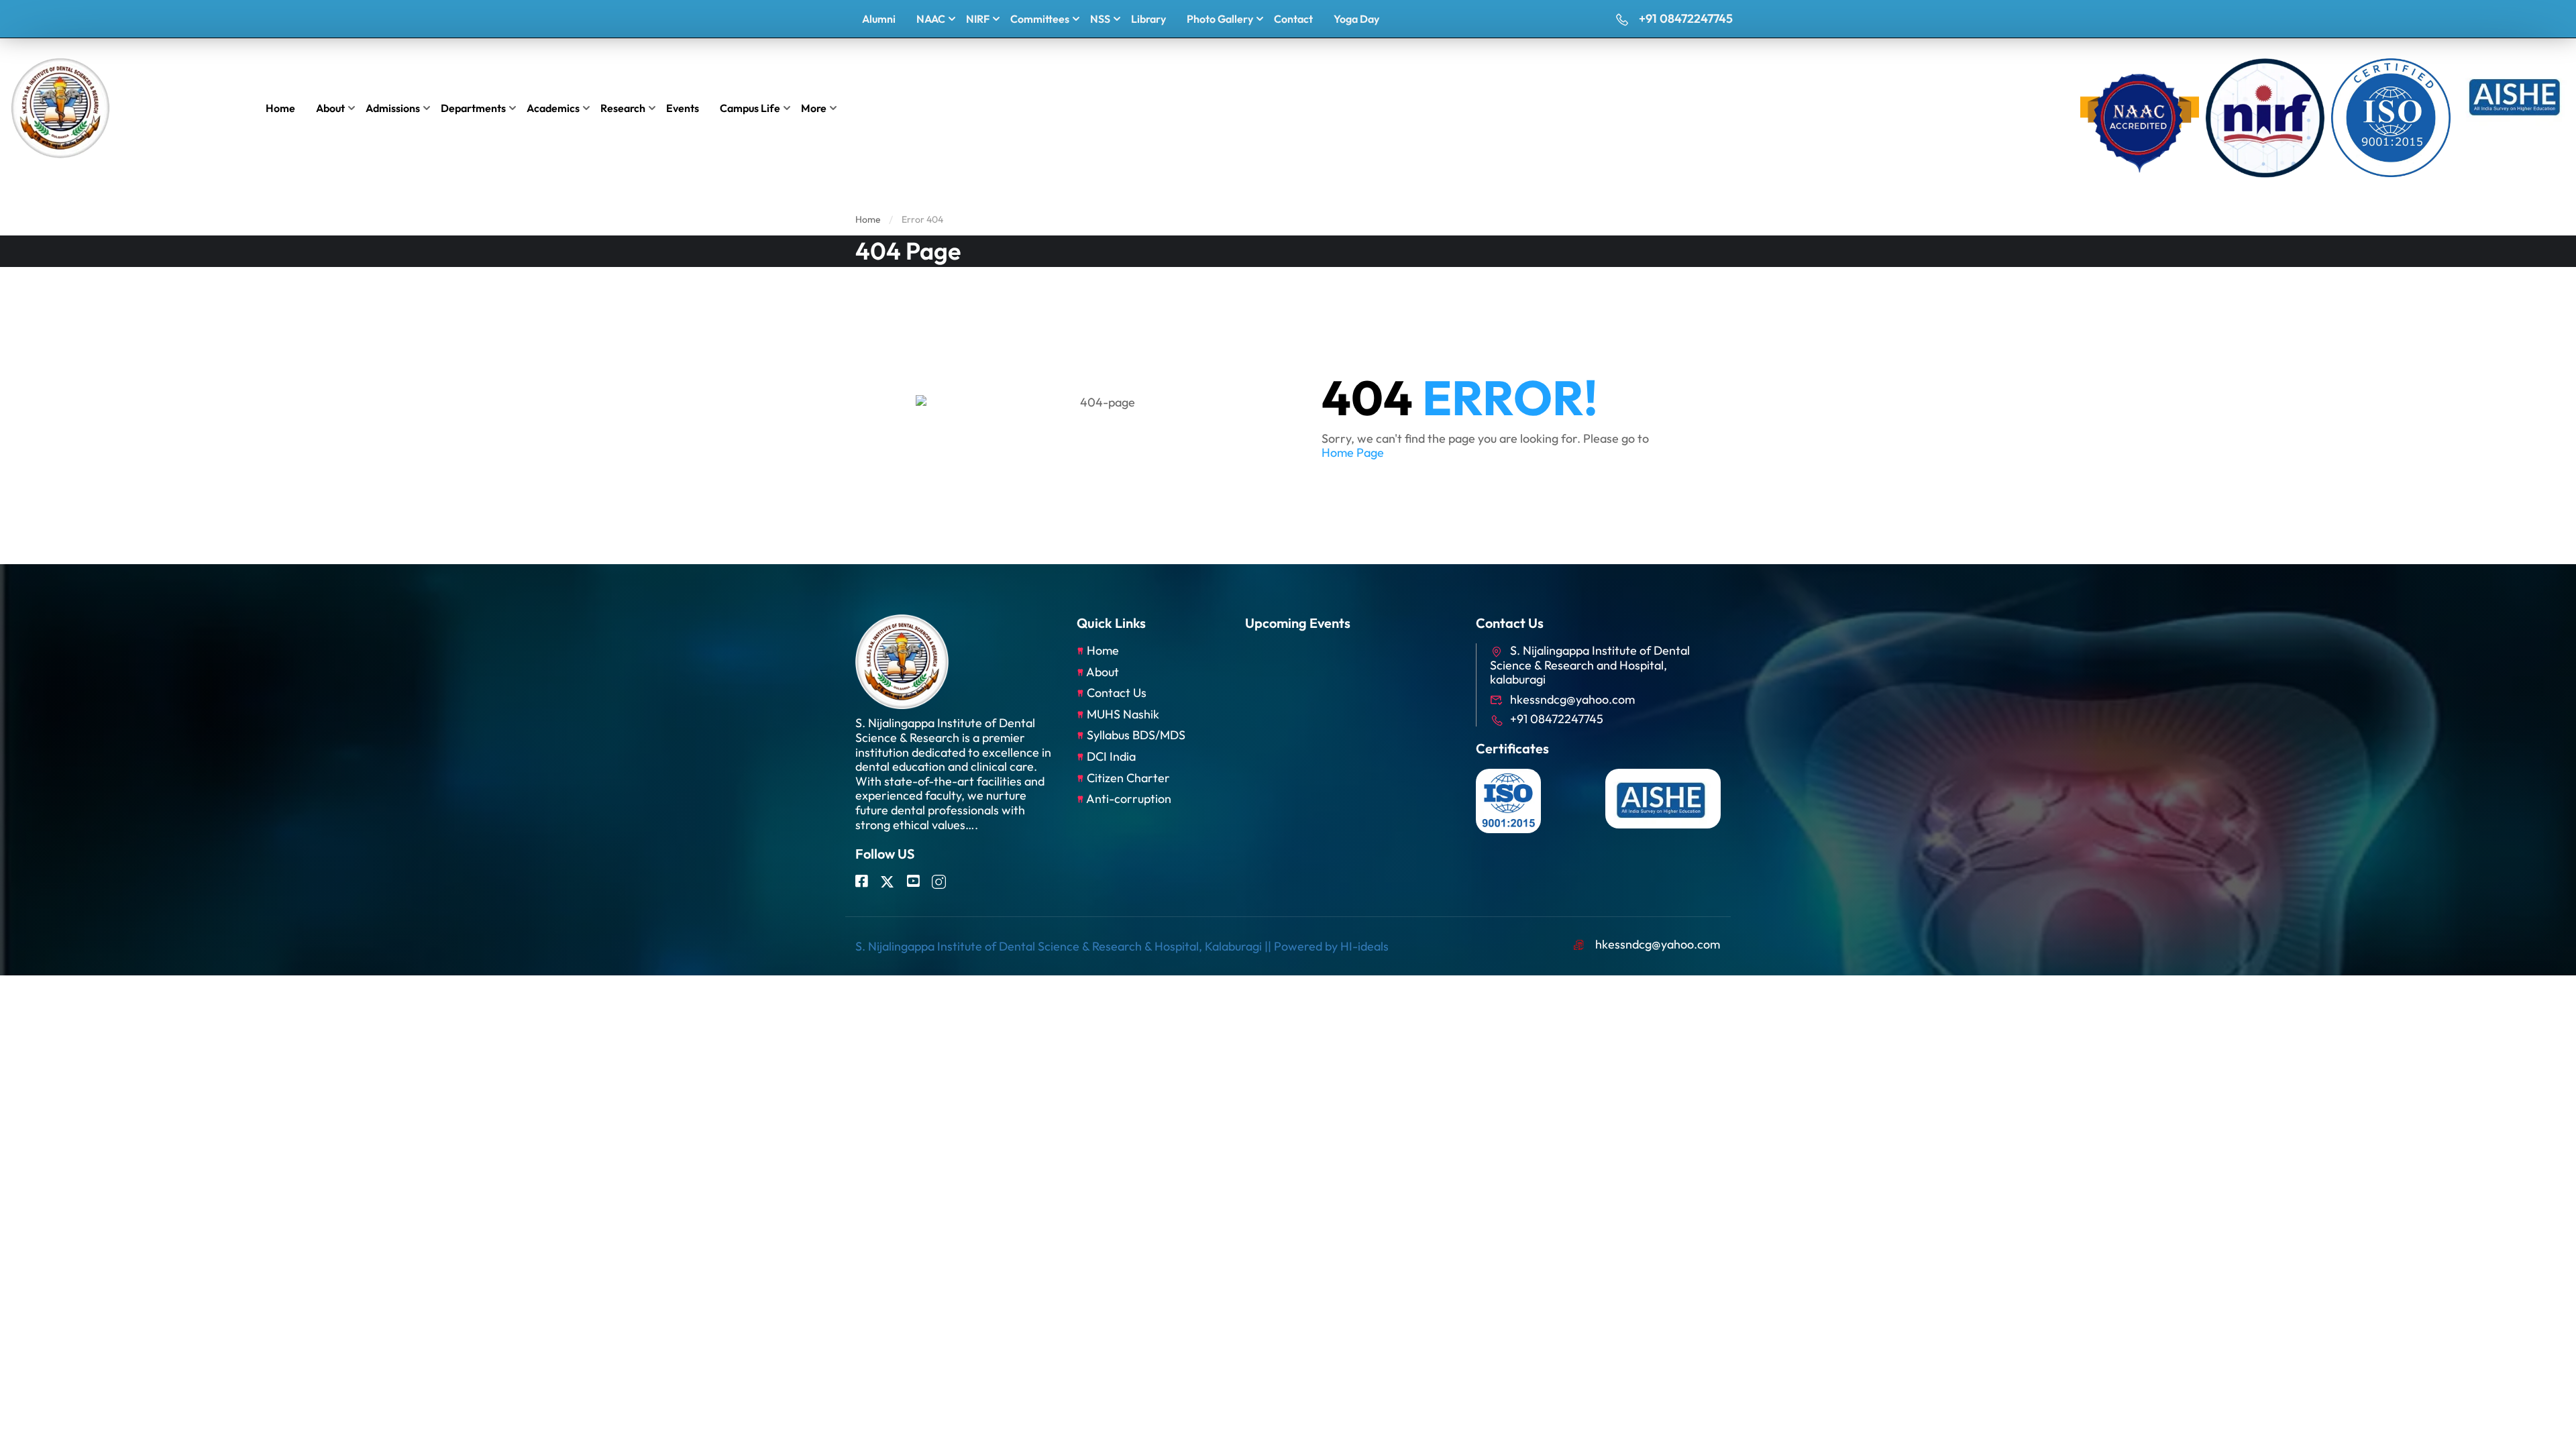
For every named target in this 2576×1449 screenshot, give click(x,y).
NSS (1100, 19)
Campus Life (750, 108)
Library (1148, 19)
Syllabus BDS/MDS (1136, 735)
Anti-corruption (1129, 799)
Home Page (1353, 452)
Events (683, 108)
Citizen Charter (1128, 778)
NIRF (978, 19)
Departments (473, 108)
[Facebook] (861, 882)
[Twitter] (887, 882)
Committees (1040, 19)
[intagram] (939, 882)
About (330, 108)
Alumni (879, 19)
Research (623, 108)
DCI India (1111, 756)
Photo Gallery (1220, 19)
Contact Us (1117, 693)
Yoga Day (1356, 19)
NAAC (931, 19)
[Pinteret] (913, 882)
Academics (553, 108)
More (814, 108)
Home (280, 108)
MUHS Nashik (1123, 714)
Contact (1293, 19)
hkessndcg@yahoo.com (1572, 699)
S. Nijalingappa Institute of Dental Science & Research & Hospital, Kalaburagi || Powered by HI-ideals (1122, 946)
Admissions (393, 108)
